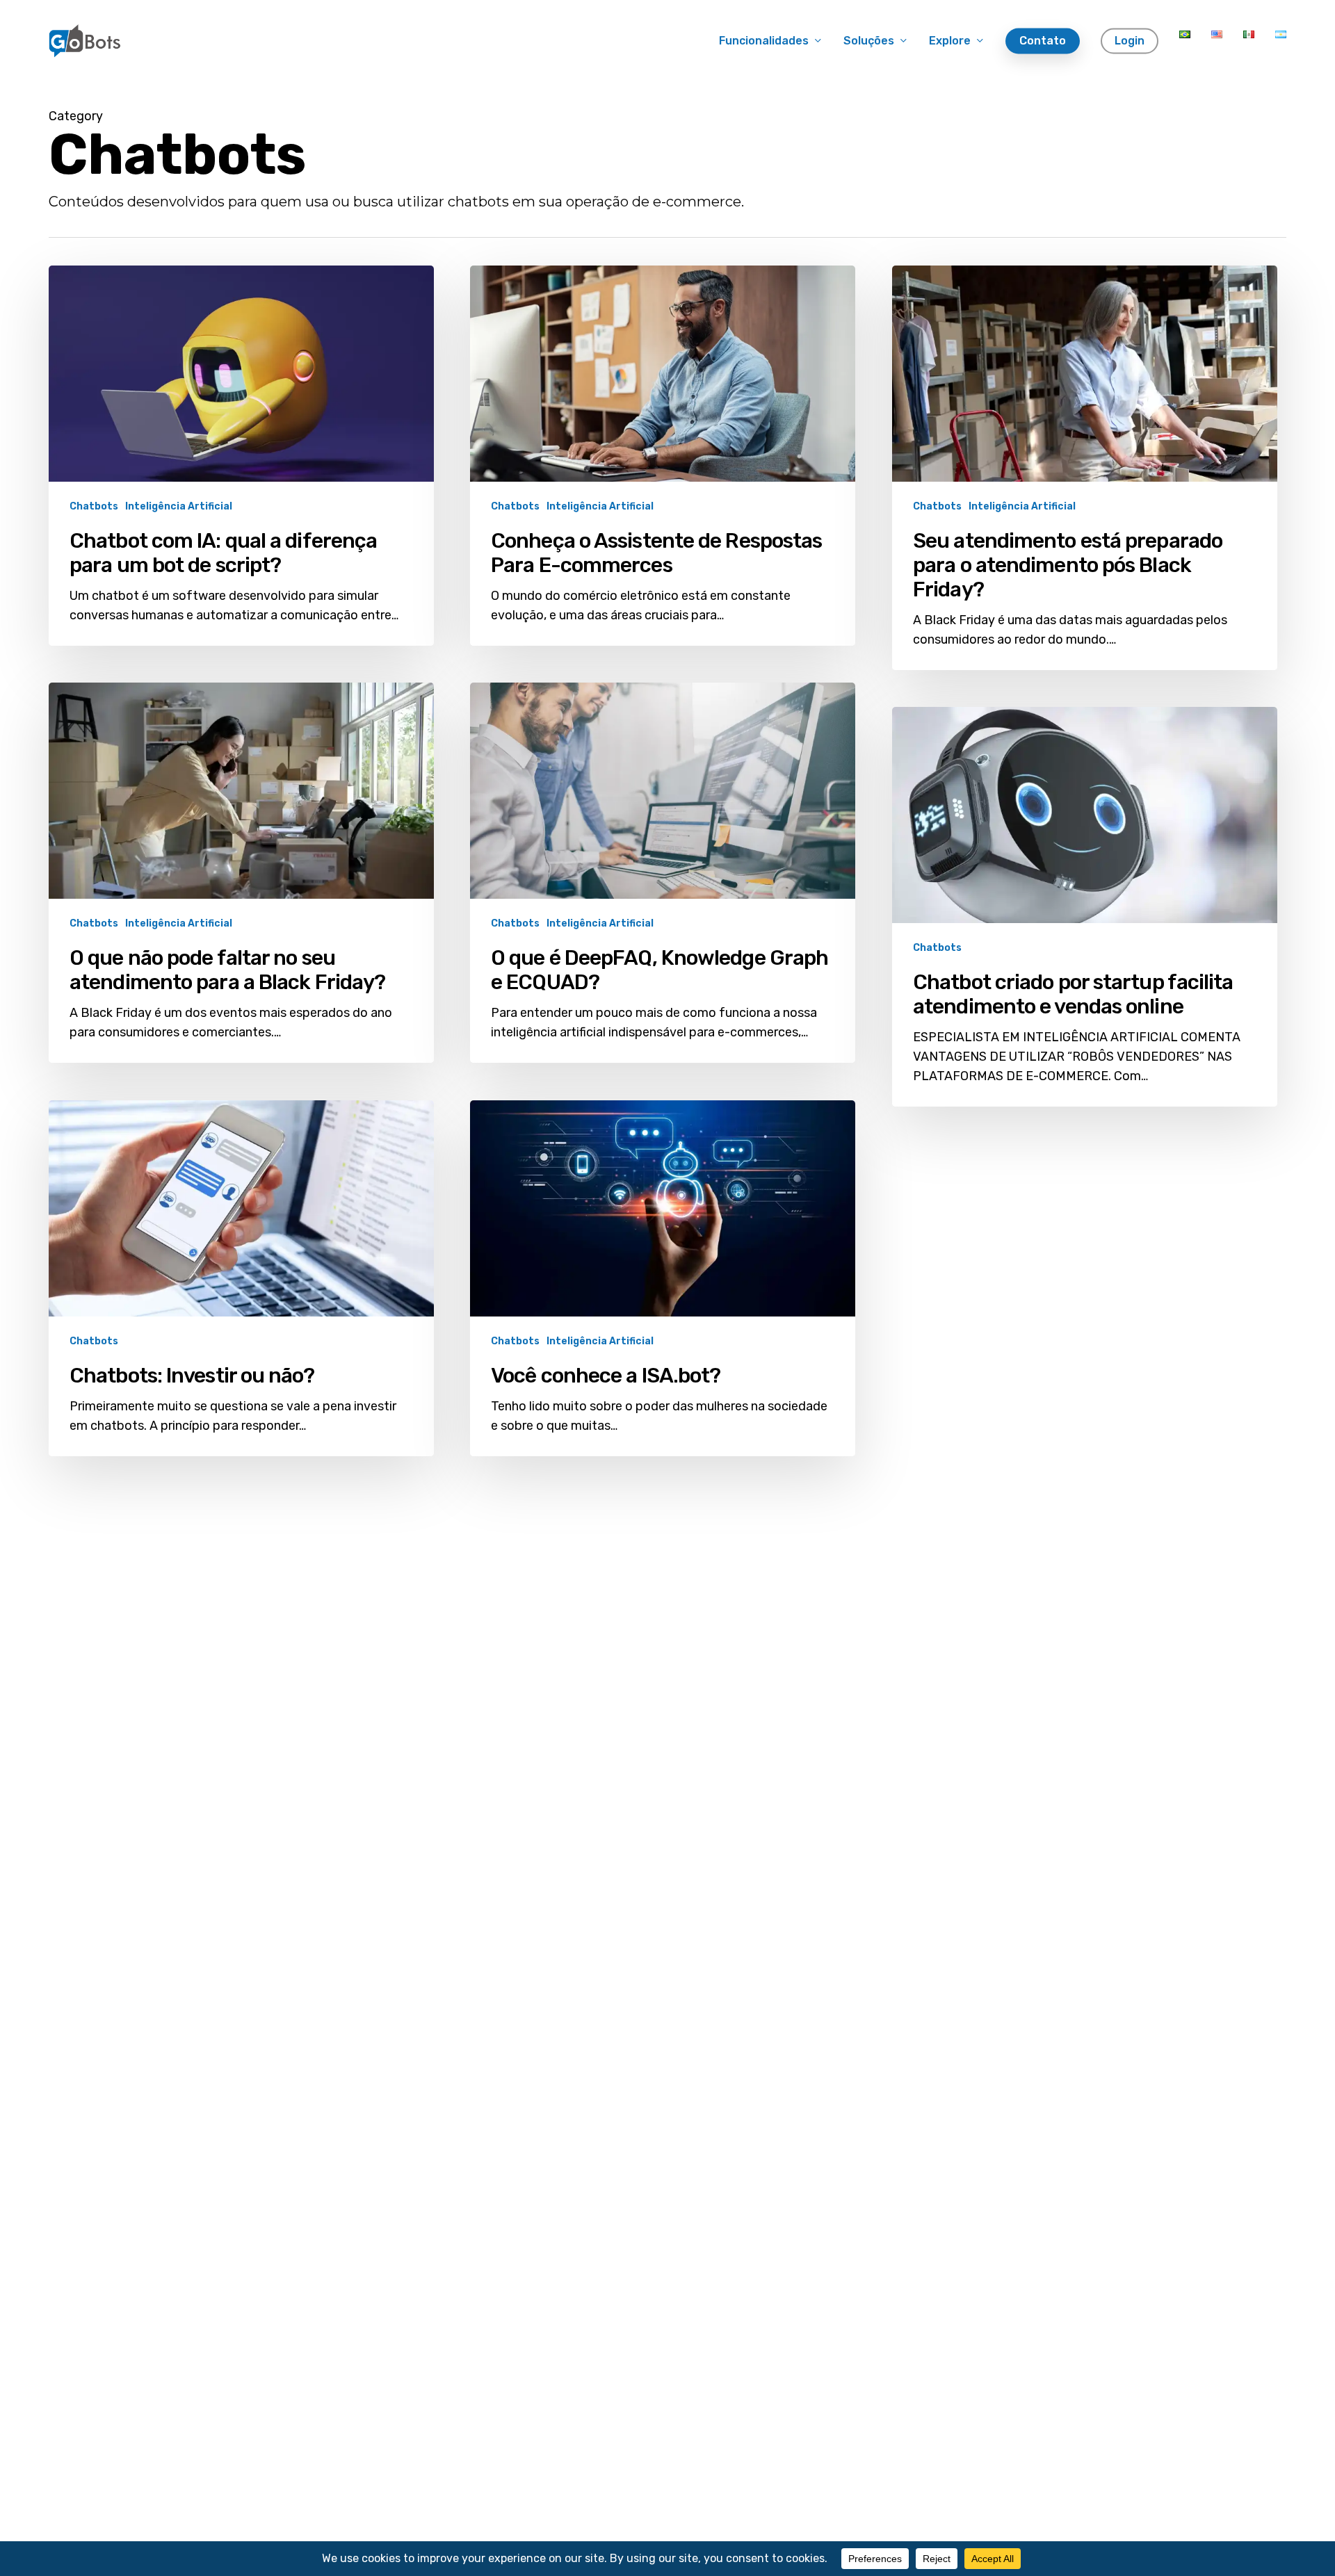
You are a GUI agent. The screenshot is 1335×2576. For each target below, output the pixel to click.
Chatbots (94, 506)
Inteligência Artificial (179, 506)
